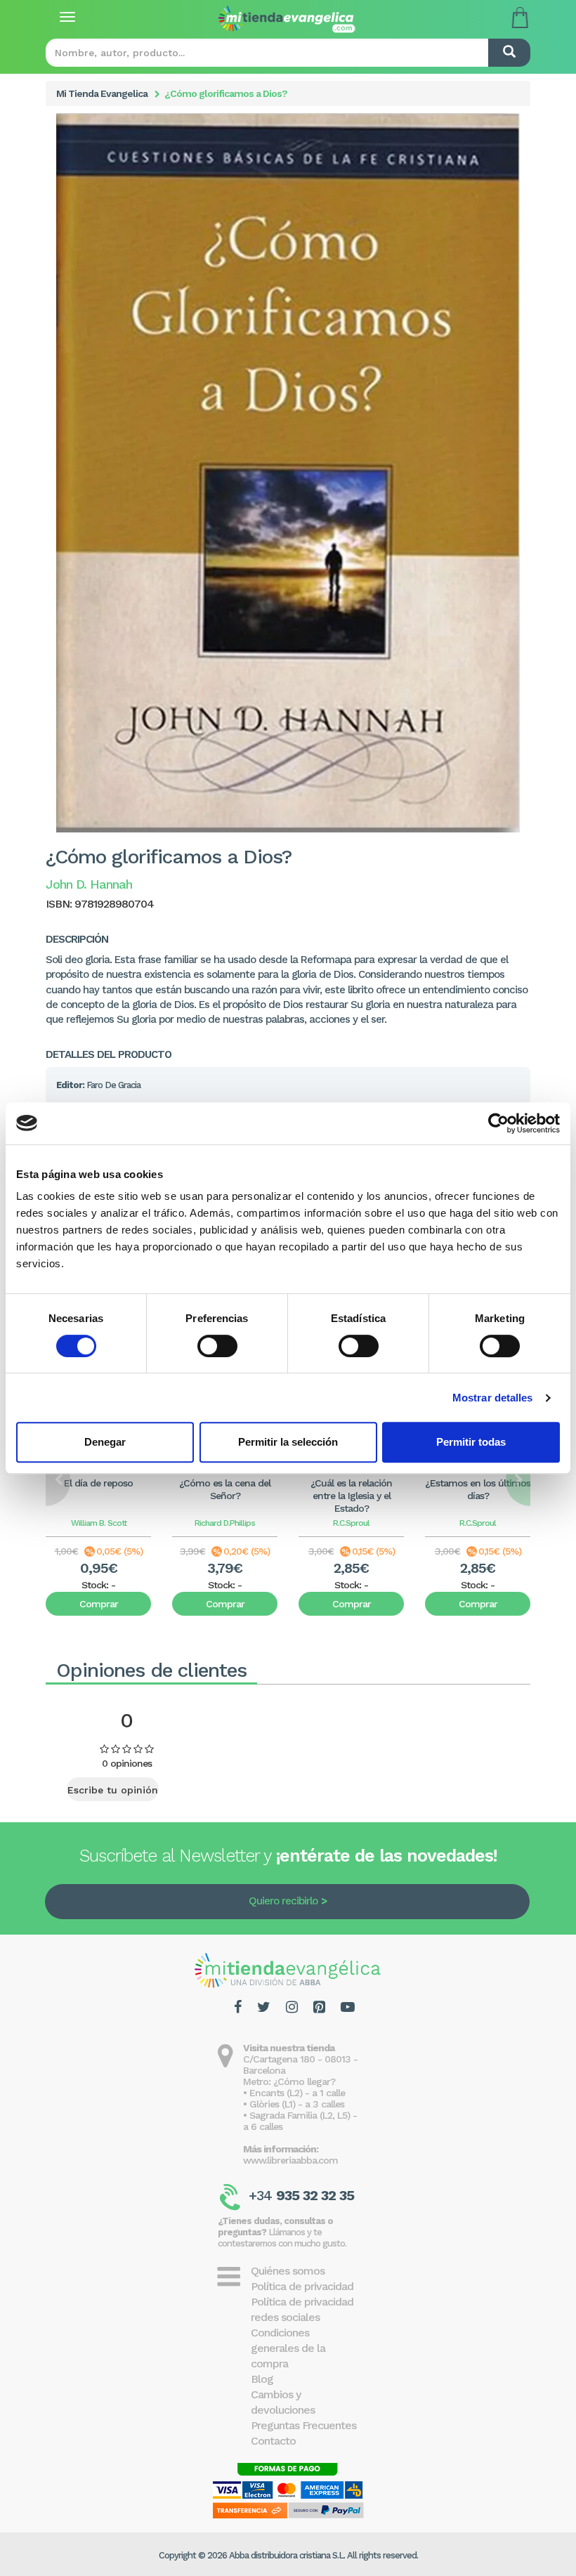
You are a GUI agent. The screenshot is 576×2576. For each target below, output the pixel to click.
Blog (262, 2379)
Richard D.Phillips (225, 1523)
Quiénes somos (288, 2271)
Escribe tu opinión (113, 1790)
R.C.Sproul (351, 1523)
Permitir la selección (288, 1442)
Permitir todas (471, 1442)
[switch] (217, 1346)
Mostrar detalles (493, 1398)
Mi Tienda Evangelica (102, 93)
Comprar (99, 1604)
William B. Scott (99, 1523)
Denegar (105, 1442)
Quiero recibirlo (283, 1901)
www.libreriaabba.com (290, 2160)
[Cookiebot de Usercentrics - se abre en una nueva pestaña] (498, 1123)
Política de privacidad (302, 2286)
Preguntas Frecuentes (303, 2425)
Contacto (273, 2441)
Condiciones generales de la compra (288, 2348)
